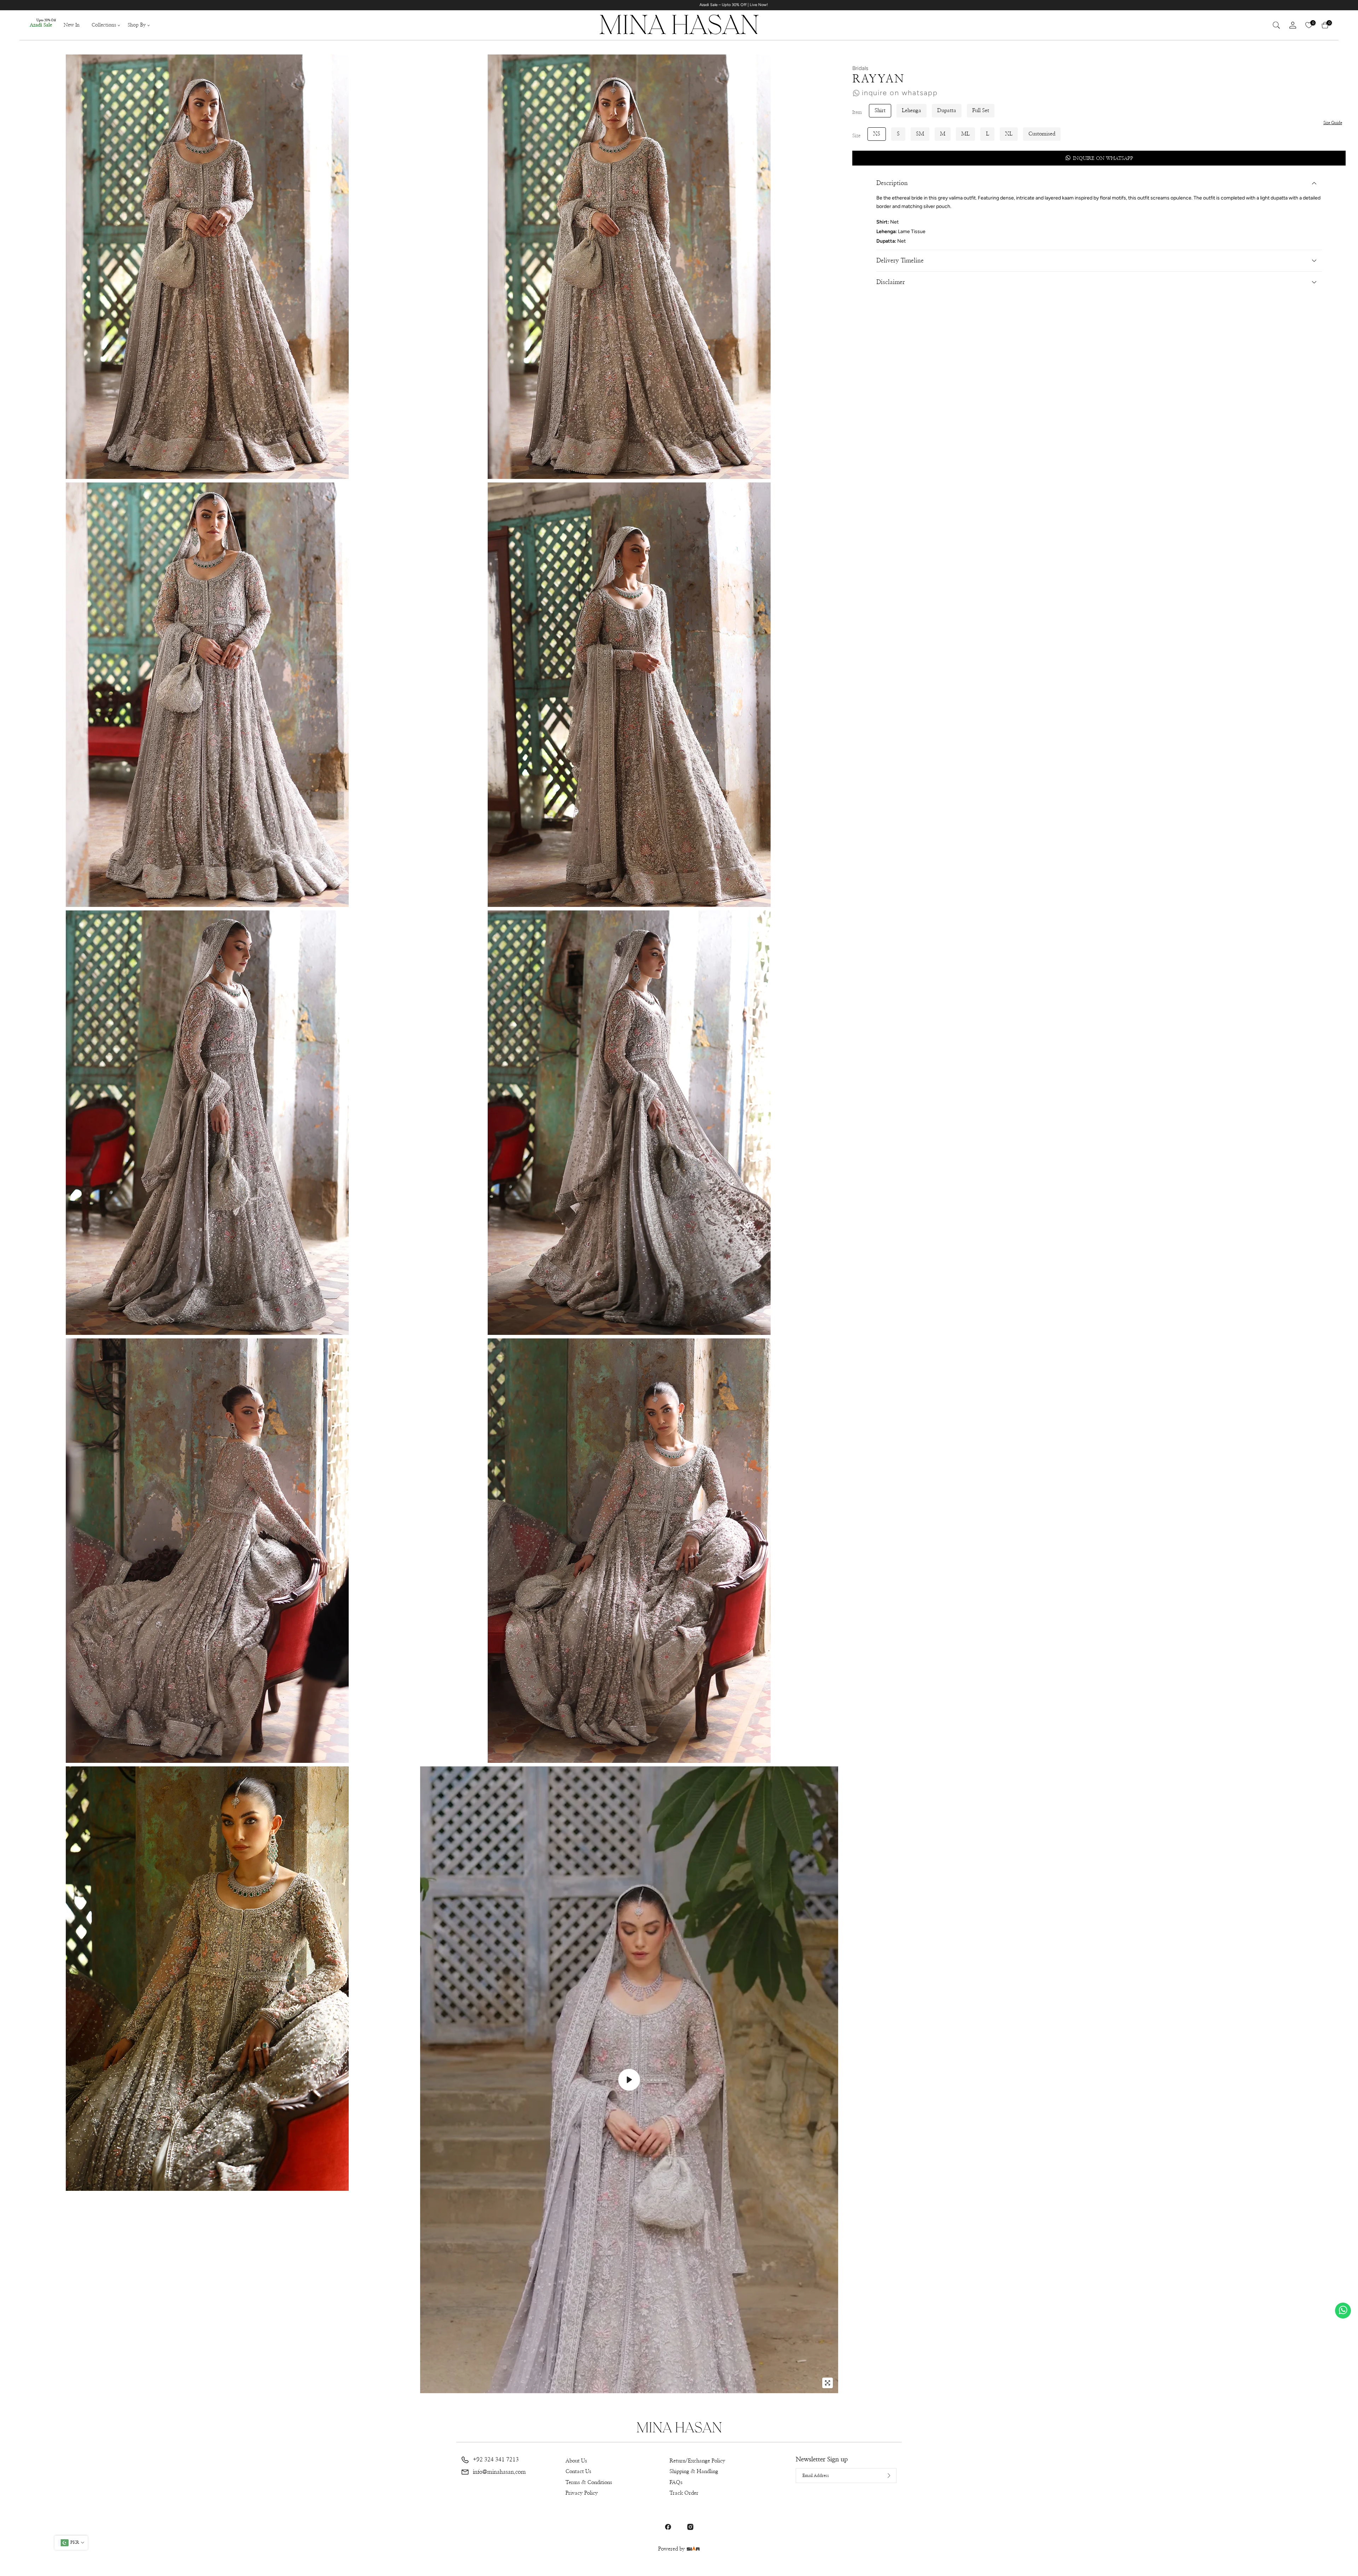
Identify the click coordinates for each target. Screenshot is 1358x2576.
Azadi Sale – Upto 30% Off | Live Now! (873, 5)
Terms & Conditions (589, 2482)
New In (72, 25)
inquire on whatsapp (900, 93)
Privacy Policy (582, 2493)
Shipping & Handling (694, 2471)
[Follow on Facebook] (668, 2527)
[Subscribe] (883, 2476)
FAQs (676, 2482)
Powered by (672, 2549)
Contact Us (578, 2471)
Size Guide (1333, 123)
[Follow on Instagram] (690, 2527)
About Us (576, 2461)
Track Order (684, 2493)
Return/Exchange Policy (697, 2461)
